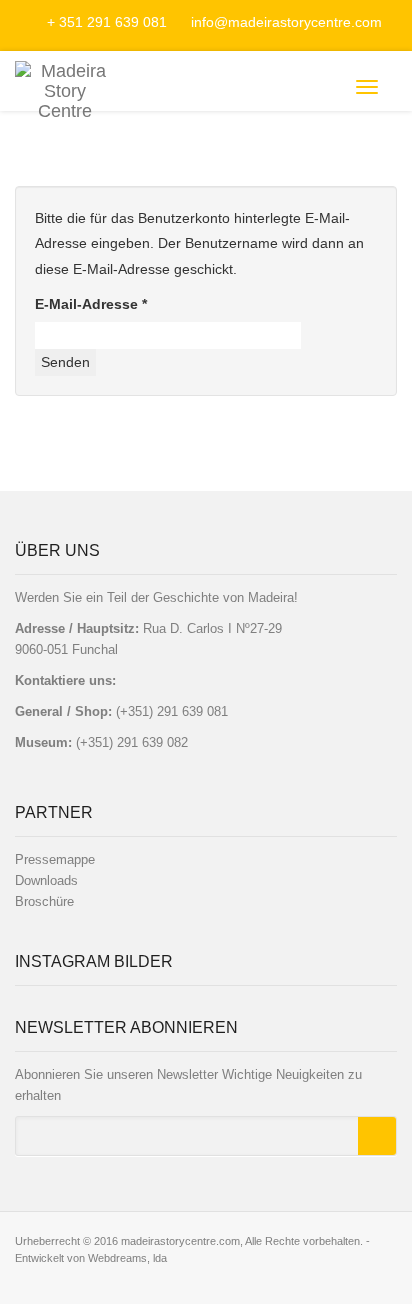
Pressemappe (55, 859)
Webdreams (117, 1258)
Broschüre (44, 901)
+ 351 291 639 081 (107, 22)
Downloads (46, 880)
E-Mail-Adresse (91, 304)
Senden (65, 362)
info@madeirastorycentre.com (284, 22)
